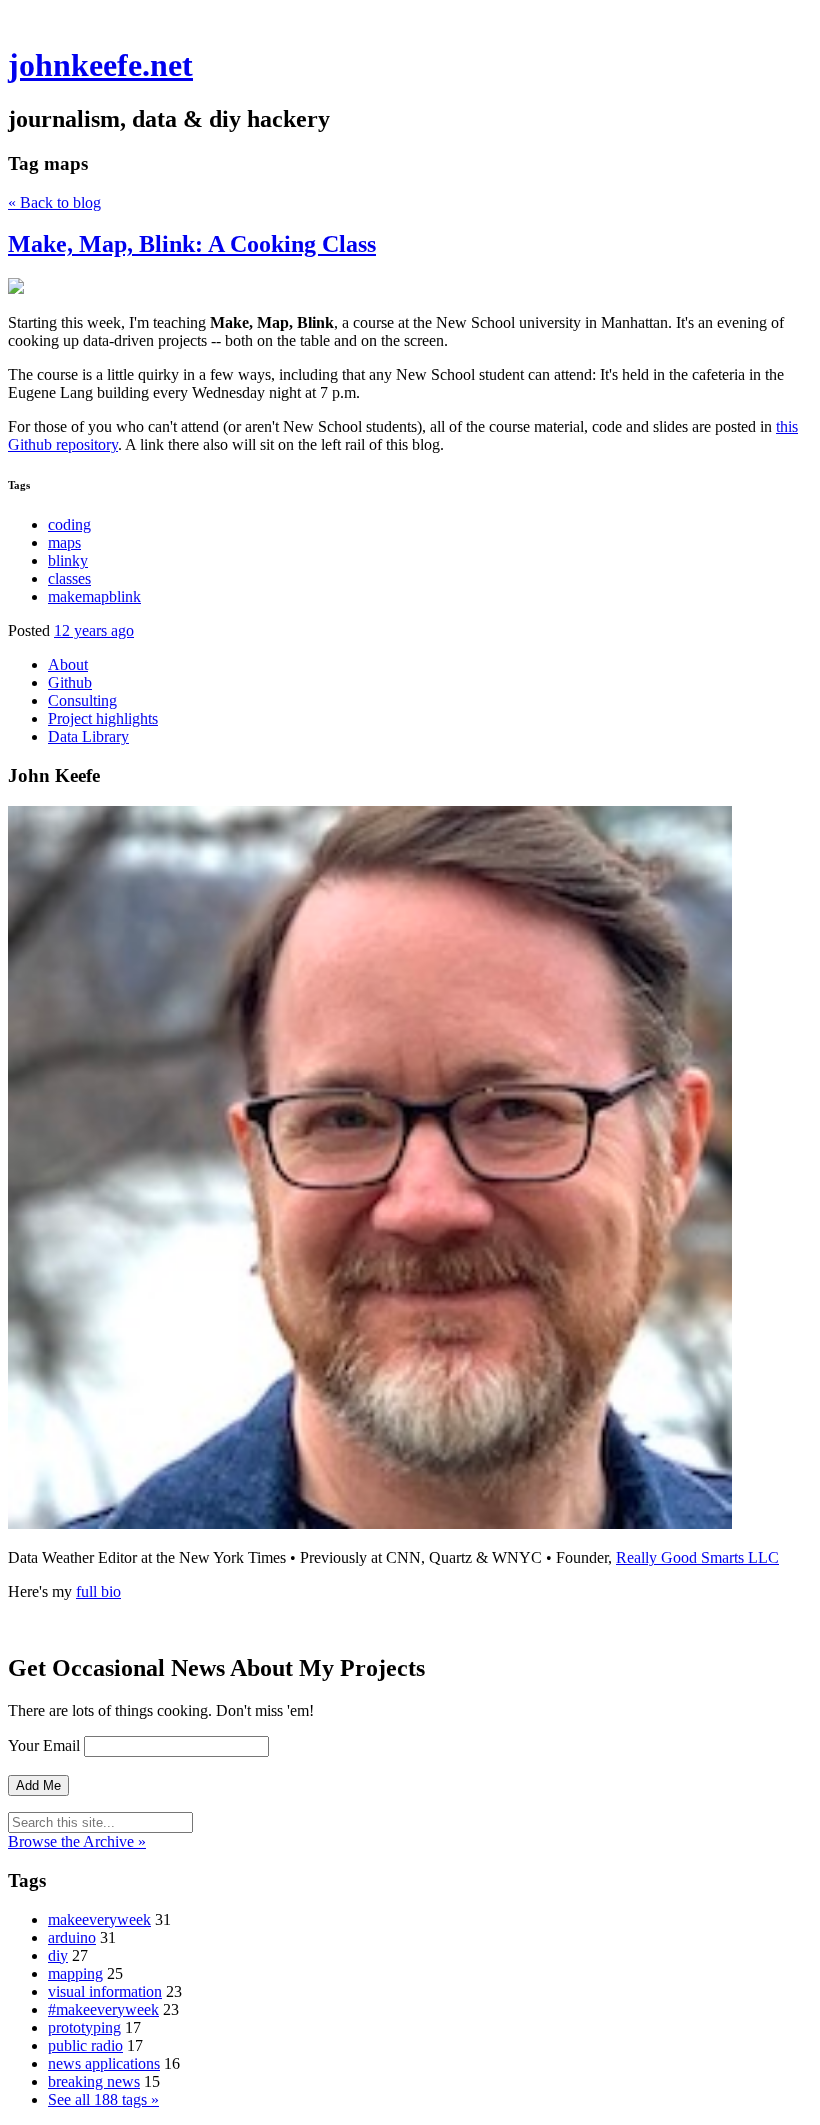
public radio (85, 2045)
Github (70, 682)
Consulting (82, 700)
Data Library (88, 736)
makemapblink (94, 596)
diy (58, 1955)
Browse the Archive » (77, 1841)
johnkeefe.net (100, 65)
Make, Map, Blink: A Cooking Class (192, 244)
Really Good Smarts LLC (697, 1557)
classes (69, 578)
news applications (104, 2063)
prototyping (84, 2027)
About (68, 664)
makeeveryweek (99, 1919)
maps (64, 542)
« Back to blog (54, 202)
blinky (68, 560)
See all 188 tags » (103, 2099)
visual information (105, 1991)
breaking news (94, 2081)
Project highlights (103, 718)
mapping (75, 1973)
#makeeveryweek (103, 2009)
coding (69, 524)
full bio (98, 1591)
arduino (72, 1937)
